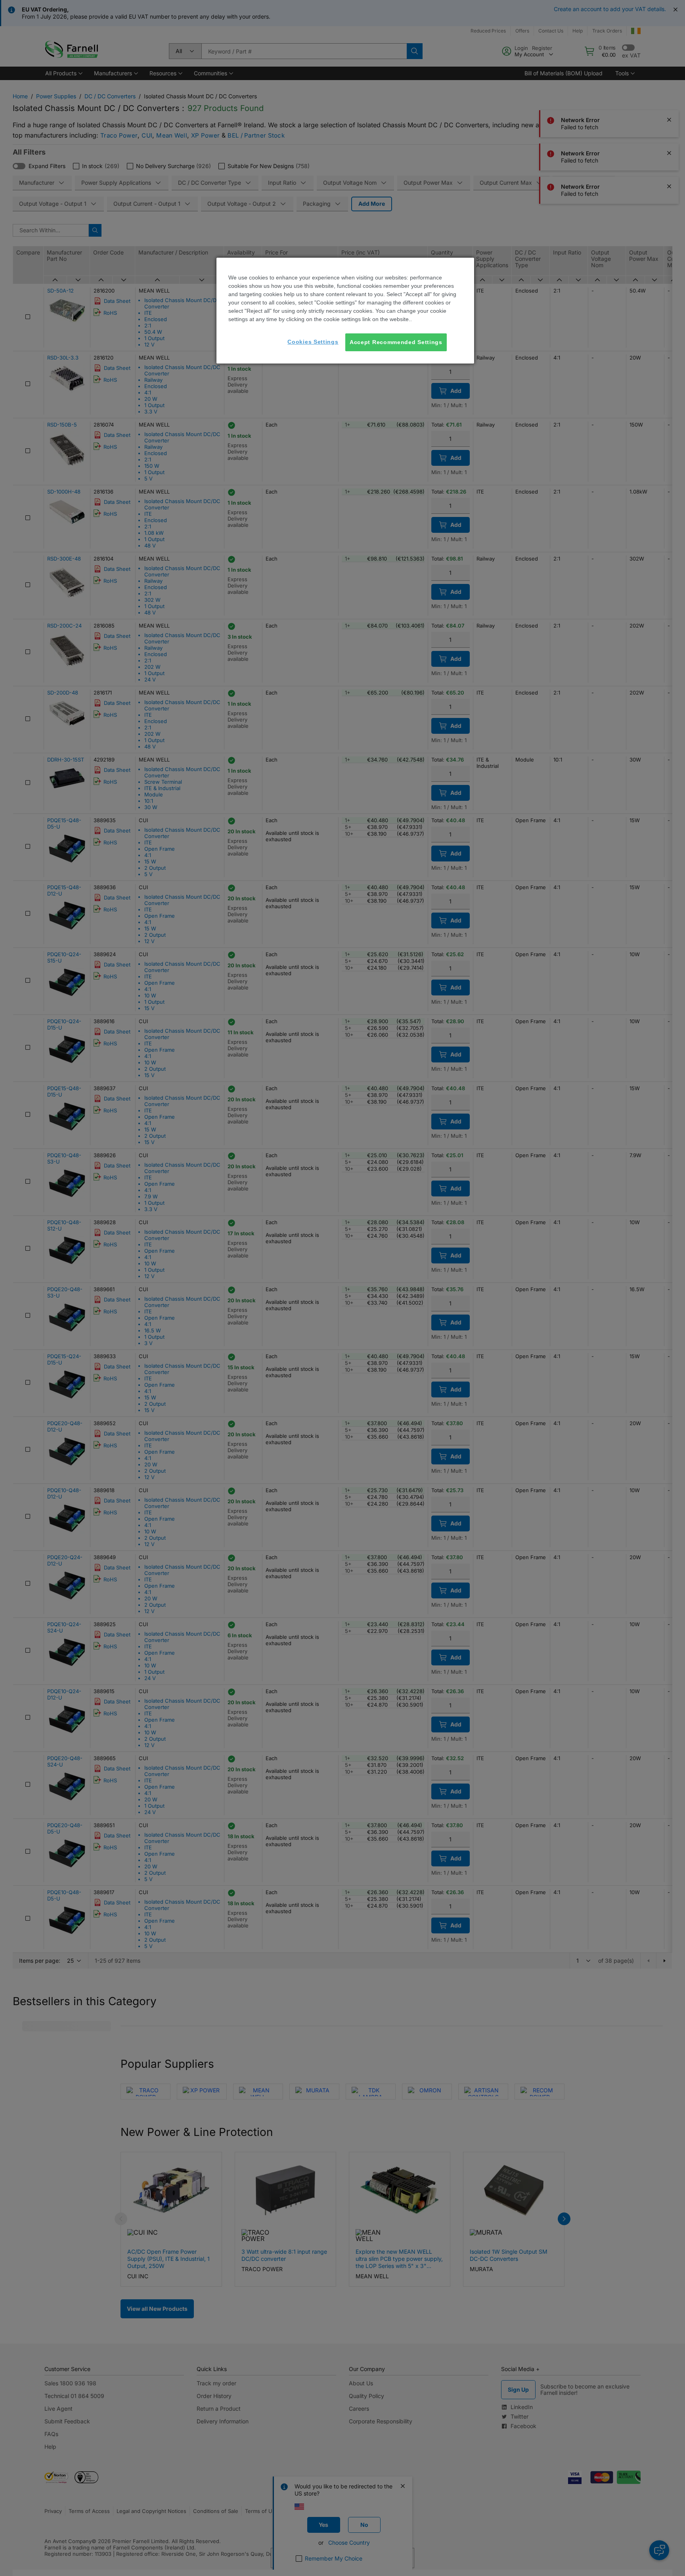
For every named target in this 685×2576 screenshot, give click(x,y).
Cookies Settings (313, 342)
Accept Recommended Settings (396, 342)
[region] (345, 311)
